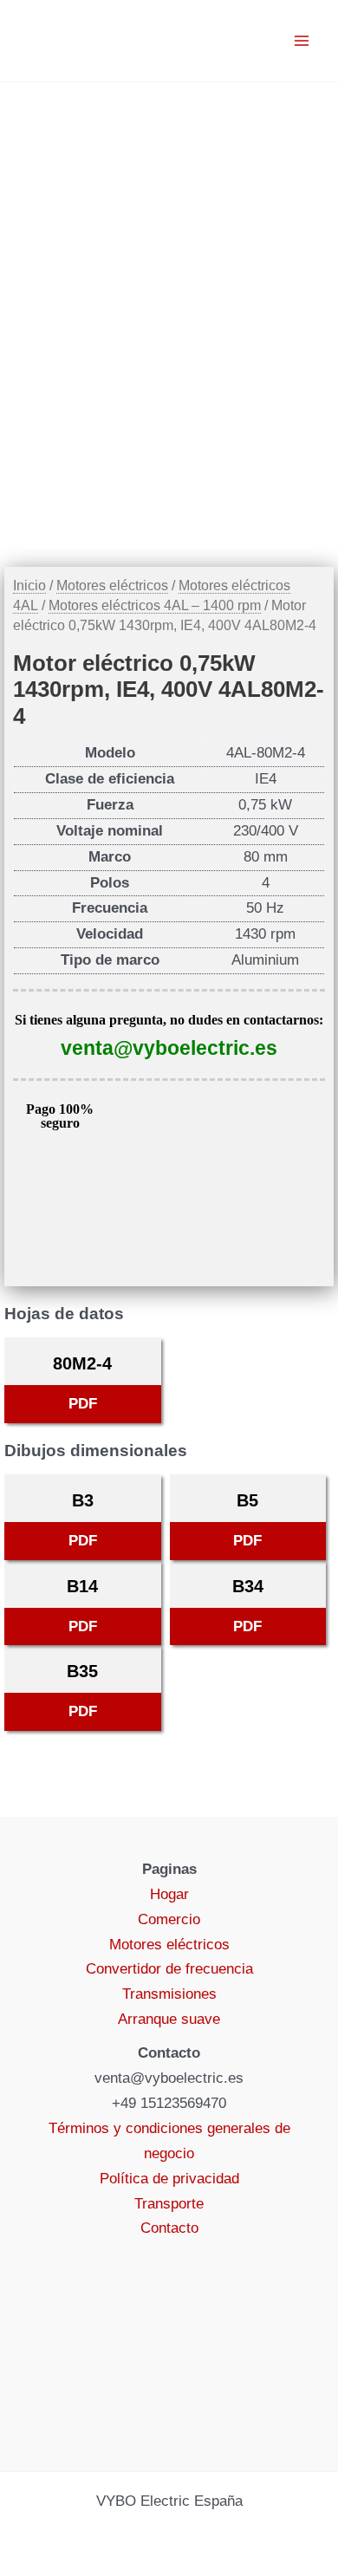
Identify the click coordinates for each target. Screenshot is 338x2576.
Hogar (169, 1894)
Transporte (169, 2204)
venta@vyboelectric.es (169, 1048)
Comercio (169, 1919)
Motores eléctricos (112, 585)
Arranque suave (169, 2019)
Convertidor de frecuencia (169, 1969)
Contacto (169, 2228)
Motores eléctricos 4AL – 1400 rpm (155, 605)
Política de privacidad (169, 2179)
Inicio (29, 585)
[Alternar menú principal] (302, 41)
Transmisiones (169, 1994)
